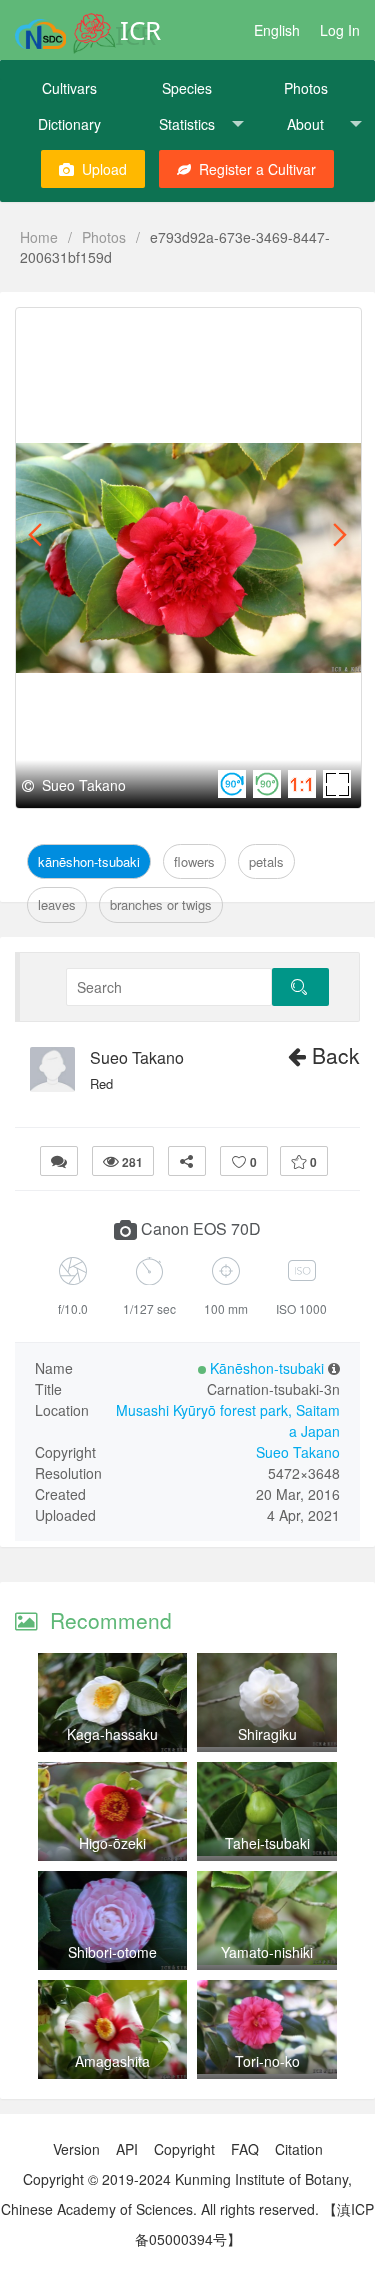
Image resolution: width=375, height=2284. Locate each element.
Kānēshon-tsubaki (89, 861)
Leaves (57, 904)
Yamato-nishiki (267, 1952)
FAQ (245, 2149)
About (305, 124)
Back (333, 1055)
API (127, 2149)
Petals (266, 861)
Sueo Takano (137, 1058)
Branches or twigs (161, 904)
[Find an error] (59, 1161)
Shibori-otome (112, 1952)
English (277, 30)
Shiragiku (267, 1734)
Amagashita (112, 2061)
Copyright (184, 2149)
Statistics (187, 124)
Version (76, 2149)
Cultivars (69, 88)
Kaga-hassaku (112, 1734)
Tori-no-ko (267, 2061)
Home (39, 237)
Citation (299, 2149)
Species (187, 88)
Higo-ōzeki (112, 1843)
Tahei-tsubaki (267, 1843)
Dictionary (69, 124)
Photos (306, 88)
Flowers (194, 861)
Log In (340, 30)
